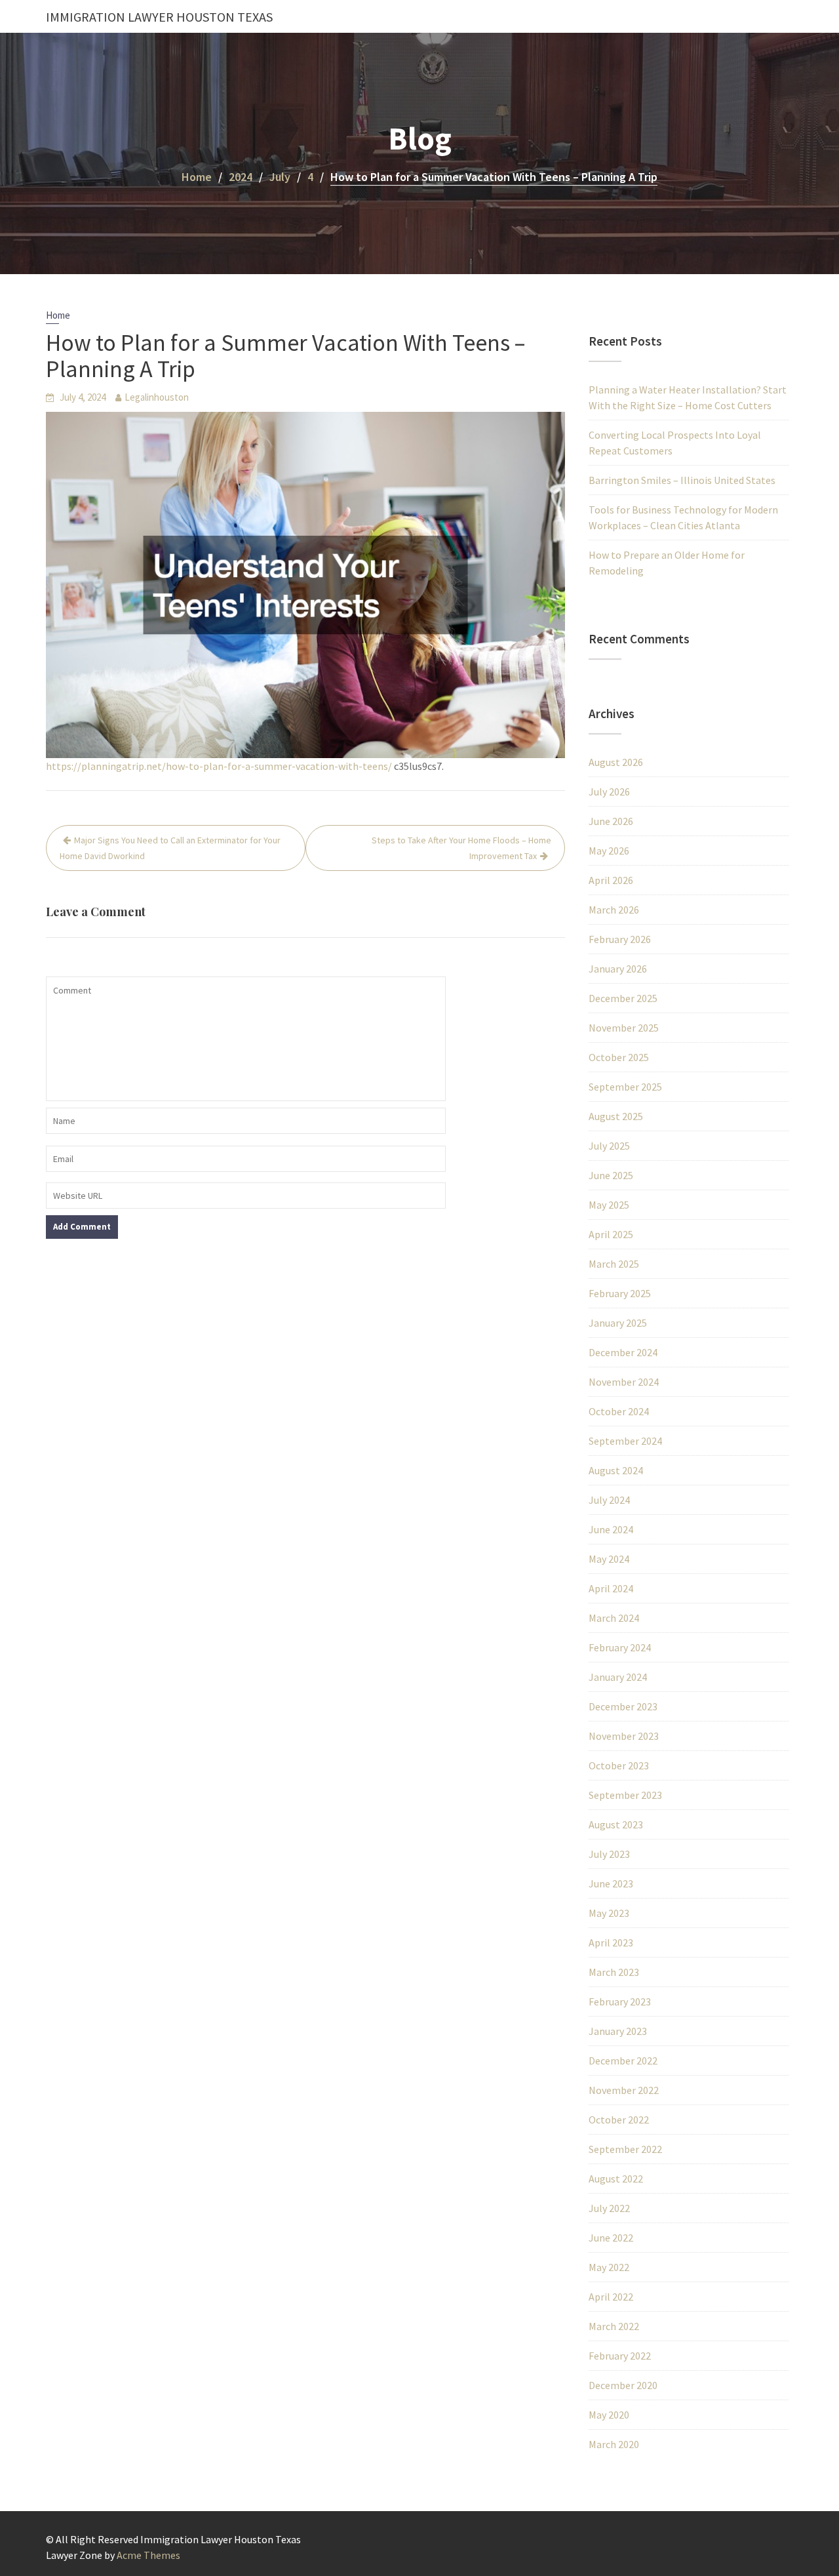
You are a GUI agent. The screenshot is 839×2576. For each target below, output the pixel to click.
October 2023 (619, 1765)
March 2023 (614, 1972)
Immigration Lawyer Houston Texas (159, 17)
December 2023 (623, 1706)
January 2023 (618, 2031)
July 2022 (609, 2208)
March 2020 (614, 2444)
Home (58, 315)
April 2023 (611, 1942)
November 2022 (624, 2090)
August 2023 (616, 1824)
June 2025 (611, 1175)
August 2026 (616, 762)
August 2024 (616, 1470)
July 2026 (609, 792)
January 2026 (618, 969)
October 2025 (619, 1057)
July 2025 (609, 1146)
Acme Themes (148, 2555)
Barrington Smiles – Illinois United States (682, 480)
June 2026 (611, 821)
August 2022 (616, 2179)
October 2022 (619, 2120)
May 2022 (609, 2267)
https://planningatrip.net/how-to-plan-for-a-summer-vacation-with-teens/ (219, 766)
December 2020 (623, 2385)
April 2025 (611, 1234)
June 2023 (611, 1883)
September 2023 (625, 1795)
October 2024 (619, 1411)
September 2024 (625, 1441)
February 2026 (620, 939)
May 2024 (609, 1559)
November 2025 (624, 1028)
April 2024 (611, 1588)
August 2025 (616, 1116)
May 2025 (609, 1205)
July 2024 (609, 1500)
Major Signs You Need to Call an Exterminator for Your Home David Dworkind (170, 848)
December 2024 (623, 1352)
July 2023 (609, 1854)
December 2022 (623, 2061)
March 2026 (614, 910)
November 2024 (624, 1382)
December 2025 (623, 998)
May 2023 (609, 1913)
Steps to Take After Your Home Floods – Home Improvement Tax (461, 848)
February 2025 (620, 1293)
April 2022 (611, 2297)
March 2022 (614, 2326)
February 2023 (620, 2002)
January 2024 (618, 1677)
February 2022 (620, 2356)
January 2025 (618, 1323)
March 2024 (614, 1618)
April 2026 (611, 880)
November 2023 (624, 1736)
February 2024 (620, 1647)
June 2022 (611, 2238)
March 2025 (614, 1264)
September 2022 (625, 2149)
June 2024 (611, 1529)
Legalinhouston (157, 397)
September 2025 (625, 1087)
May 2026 (609, 851)
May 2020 (609, 2415)
